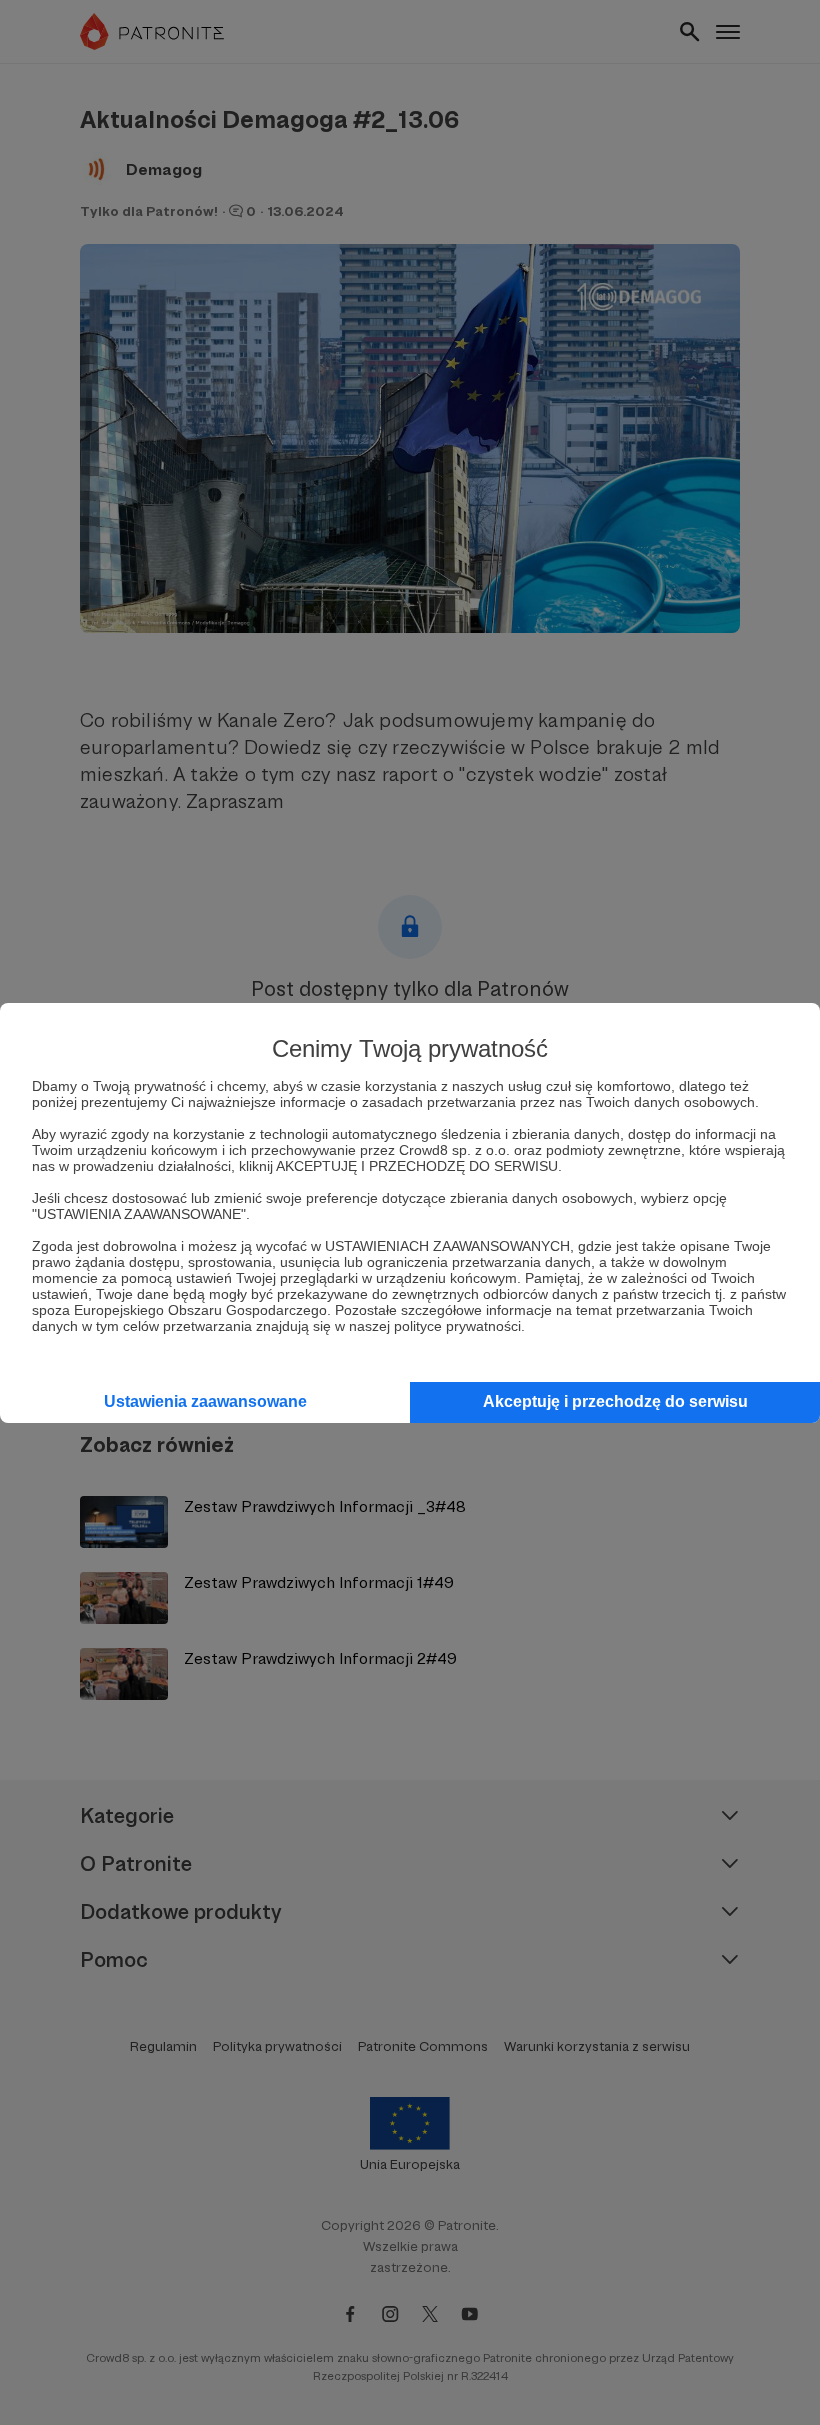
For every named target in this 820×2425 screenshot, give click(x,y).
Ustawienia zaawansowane (205, 1401)
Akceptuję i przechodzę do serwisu (615, 1401)
